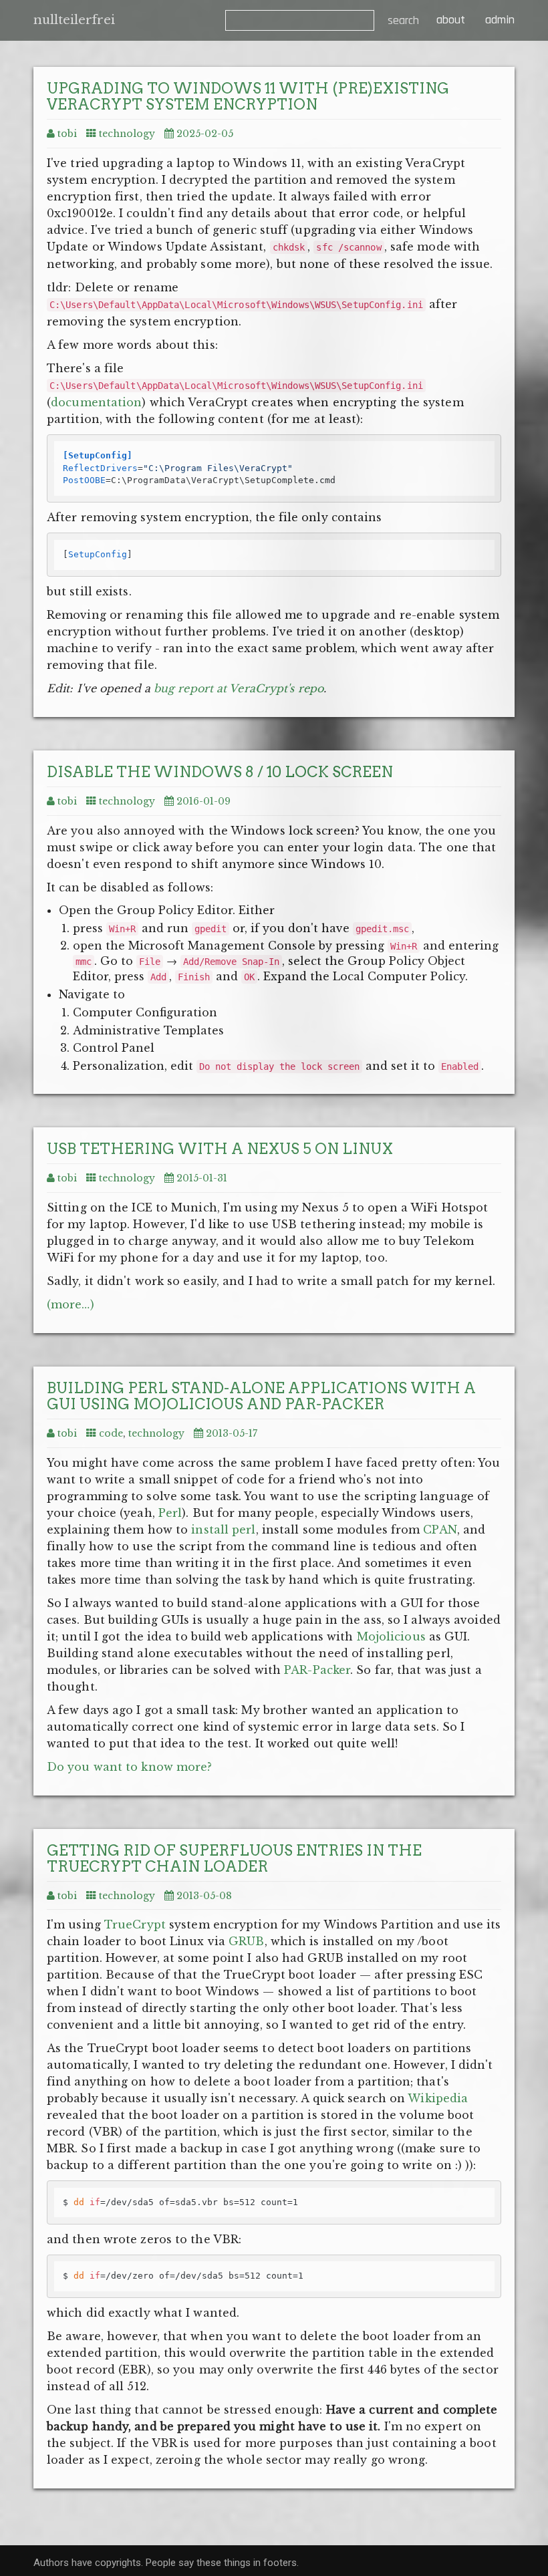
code (111, 1433)
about (449, 20)
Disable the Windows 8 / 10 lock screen (220, 772)
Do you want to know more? (130, 1767)
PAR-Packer (317, 1670)
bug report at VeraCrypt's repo (239, 688)
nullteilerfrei (74, 20)
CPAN (440, 1530)
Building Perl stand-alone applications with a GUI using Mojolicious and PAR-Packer (261, 1396)
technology (127, 134)
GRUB (246, 1941)
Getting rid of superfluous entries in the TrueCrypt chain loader (234, 1858)
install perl (223, 1530)
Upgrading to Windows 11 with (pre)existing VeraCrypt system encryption (248, 96)
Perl (170, 1513)
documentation (96, 402)
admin (500, 20)
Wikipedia (438, 2098)
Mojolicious (391, 1636)
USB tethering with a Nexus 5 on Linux (220, 1149)
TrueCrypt (135, 1924)
